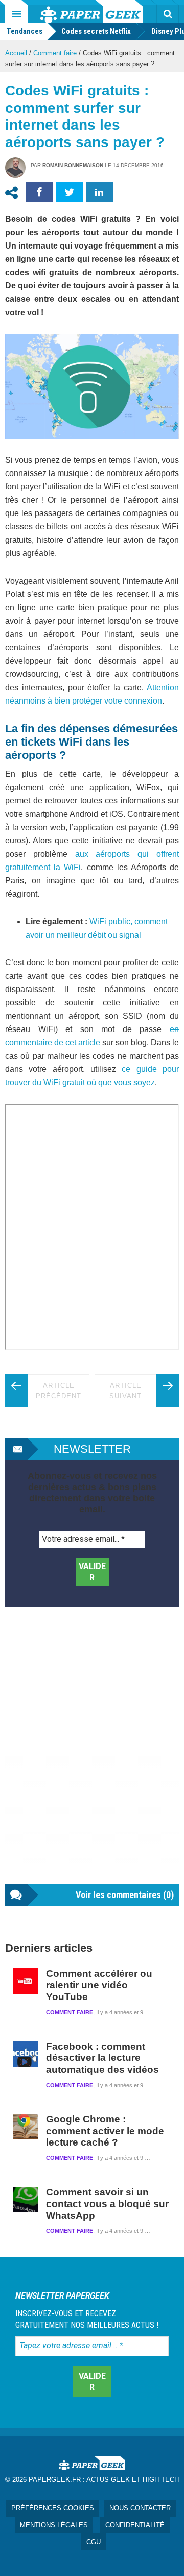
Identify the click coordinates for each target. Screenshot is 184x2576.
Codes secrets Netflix (96, 31)
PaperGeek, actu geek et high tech (91, 11)
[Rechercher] (168, 14)
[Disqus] (92, 1756)
